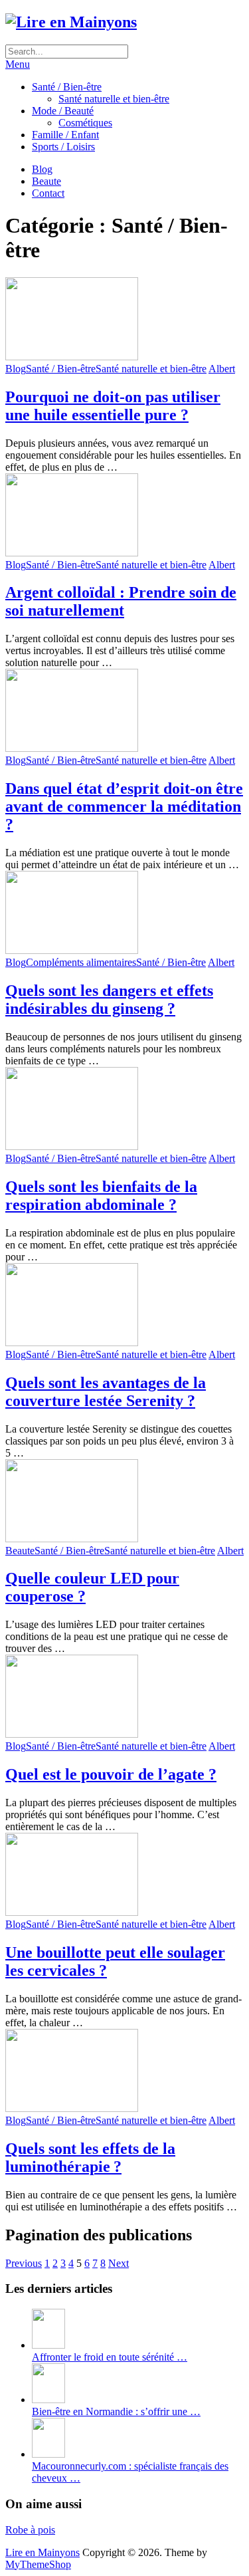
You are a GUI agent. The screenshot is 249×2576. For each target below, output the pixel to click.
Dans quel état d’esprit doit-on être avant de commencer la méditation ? (124, 806)
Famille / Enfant (65, 135)
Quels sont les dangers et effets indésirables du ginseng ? (109, 999)
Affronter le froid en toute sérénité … (110, 2357)
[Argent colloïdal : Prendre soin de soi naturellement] (124, 516)
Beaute (46, 181)
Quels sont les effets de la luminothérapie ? (90, 2158)
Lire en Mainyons (42, 2552)
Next (119, 2263)
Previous (24, 2263)
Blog (42, 169)
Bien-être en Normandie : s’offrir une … (116, 2411)
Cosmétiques (85, 123)
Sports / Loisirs (63, 147)
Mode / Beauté (63, 111)
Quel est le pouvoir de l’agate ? (111, 1774)
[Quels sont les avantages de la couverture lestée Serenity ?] (124, 1306)
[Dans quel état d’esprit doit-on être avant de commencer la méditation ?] (124, 712)
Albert (222, 369)
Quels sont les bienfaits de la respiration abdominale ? (101, 1196)
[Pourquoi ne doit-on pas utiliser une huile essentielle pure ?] (124, 320)
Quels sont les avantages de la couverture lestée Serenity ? (106, 1392)
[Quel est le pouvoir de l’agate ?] (124, 1698)
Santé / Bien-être (67, 87)
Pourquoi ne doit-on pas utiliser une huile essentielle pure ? (113, 406)
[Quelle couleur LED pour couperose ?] (124, 1502)
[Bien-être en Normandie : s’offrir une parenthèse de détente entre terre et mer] (48, 2400)
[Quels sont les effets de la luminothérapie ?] (124, 2072)
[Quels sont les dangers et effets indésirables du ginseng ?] (124, 914)
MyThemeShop (38, 2564)
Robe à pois (30, 2530)
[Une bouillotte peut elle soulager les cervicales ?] (124, 1876)
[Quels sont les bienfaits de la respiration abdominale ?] (124, 1110)
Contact (48, 193)
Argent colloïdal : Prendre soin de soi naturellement (121, 601)
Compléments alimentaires (81, 962)
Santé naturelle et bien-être (114, 99)
